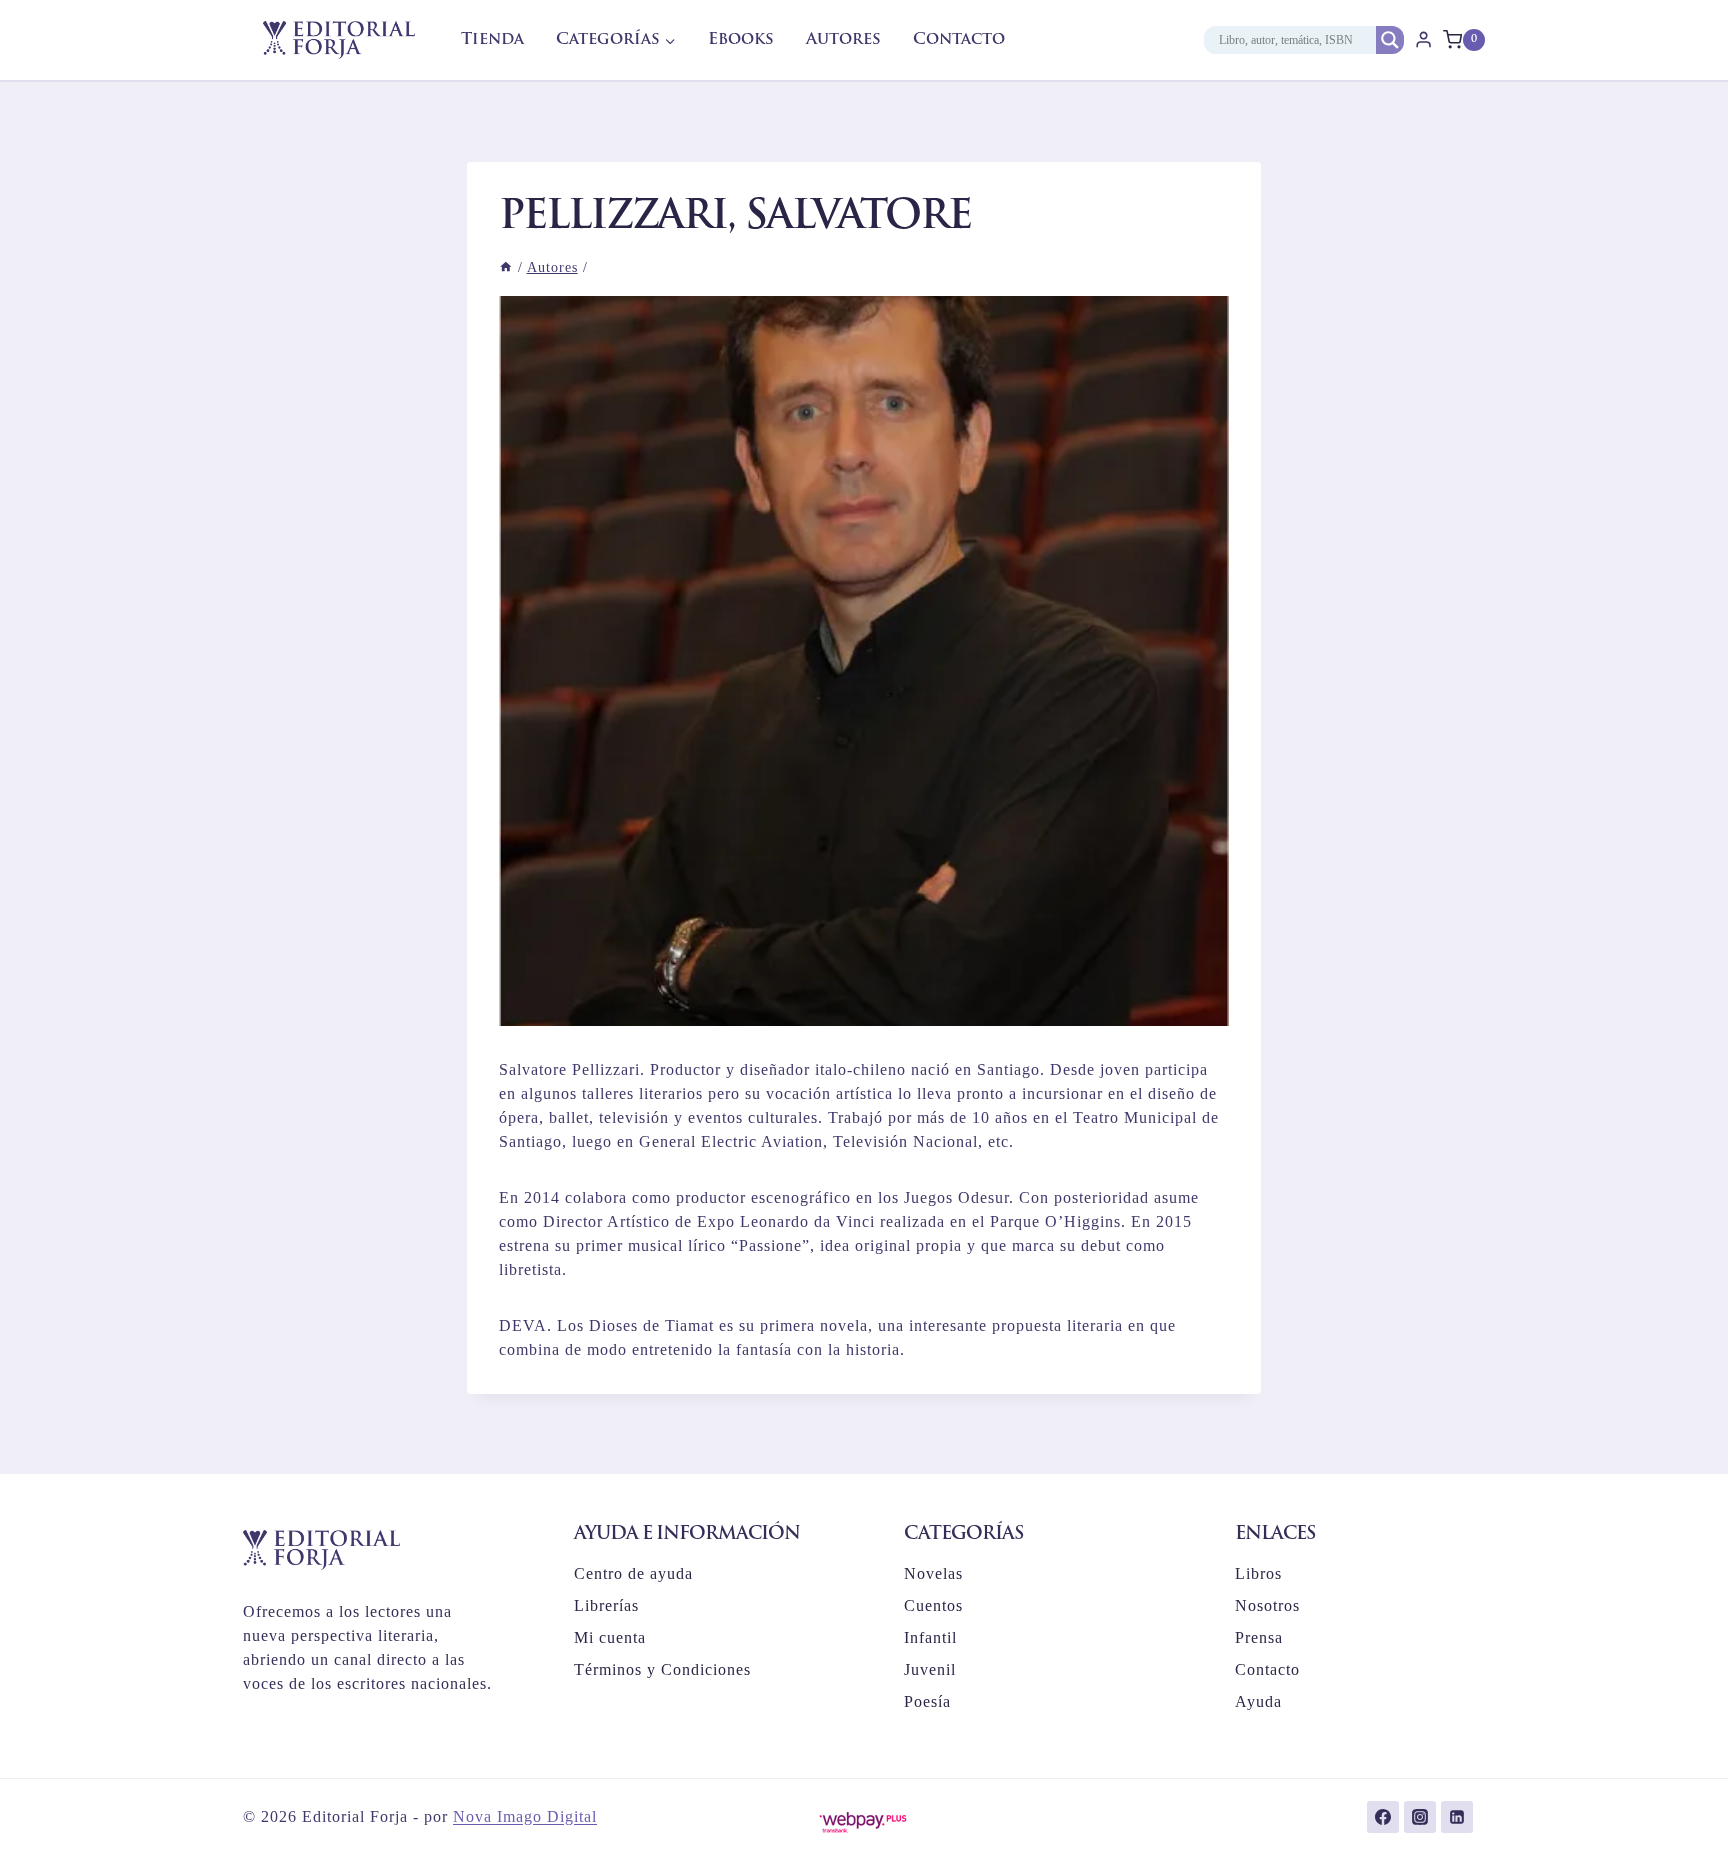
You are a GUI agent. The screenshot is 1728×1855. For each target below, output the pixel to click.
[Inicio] (506, 267)
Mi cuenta (610, 1637)
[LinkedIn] (1457, 1817)
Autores (843, 40)
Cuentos (933, 1605)
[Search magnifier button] (1390, 40)
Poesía (927, 1701)
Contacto (959, 40)
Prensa (1259, 1637)
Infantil (930, 1637)
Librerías (606, 1605)
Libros (1258, 1573)
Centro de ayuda (633, 1573)
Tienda (492, 40)
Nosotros (1267, 1605)
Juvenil (930, 1669)
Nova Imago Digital (525, 1816)
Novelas (933, 1573)
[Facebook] (1383, 1817)
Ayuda (1258, 1701)
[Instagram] (1420, 1817)
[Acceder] (1423, 40)
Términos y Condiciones (662, 1669)
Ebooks (741, 40)
